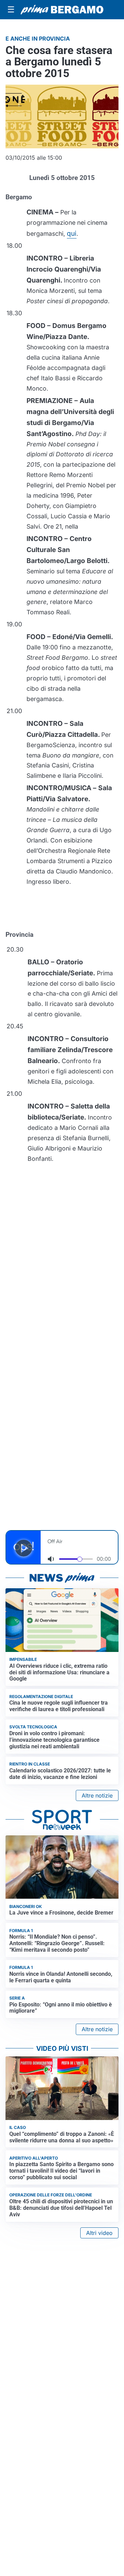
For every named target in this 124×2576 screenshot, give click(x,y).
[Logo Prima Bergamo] (62, 10)
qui (72, 233)
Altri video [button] (99, 2233)
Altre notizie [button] (97, 1795)
